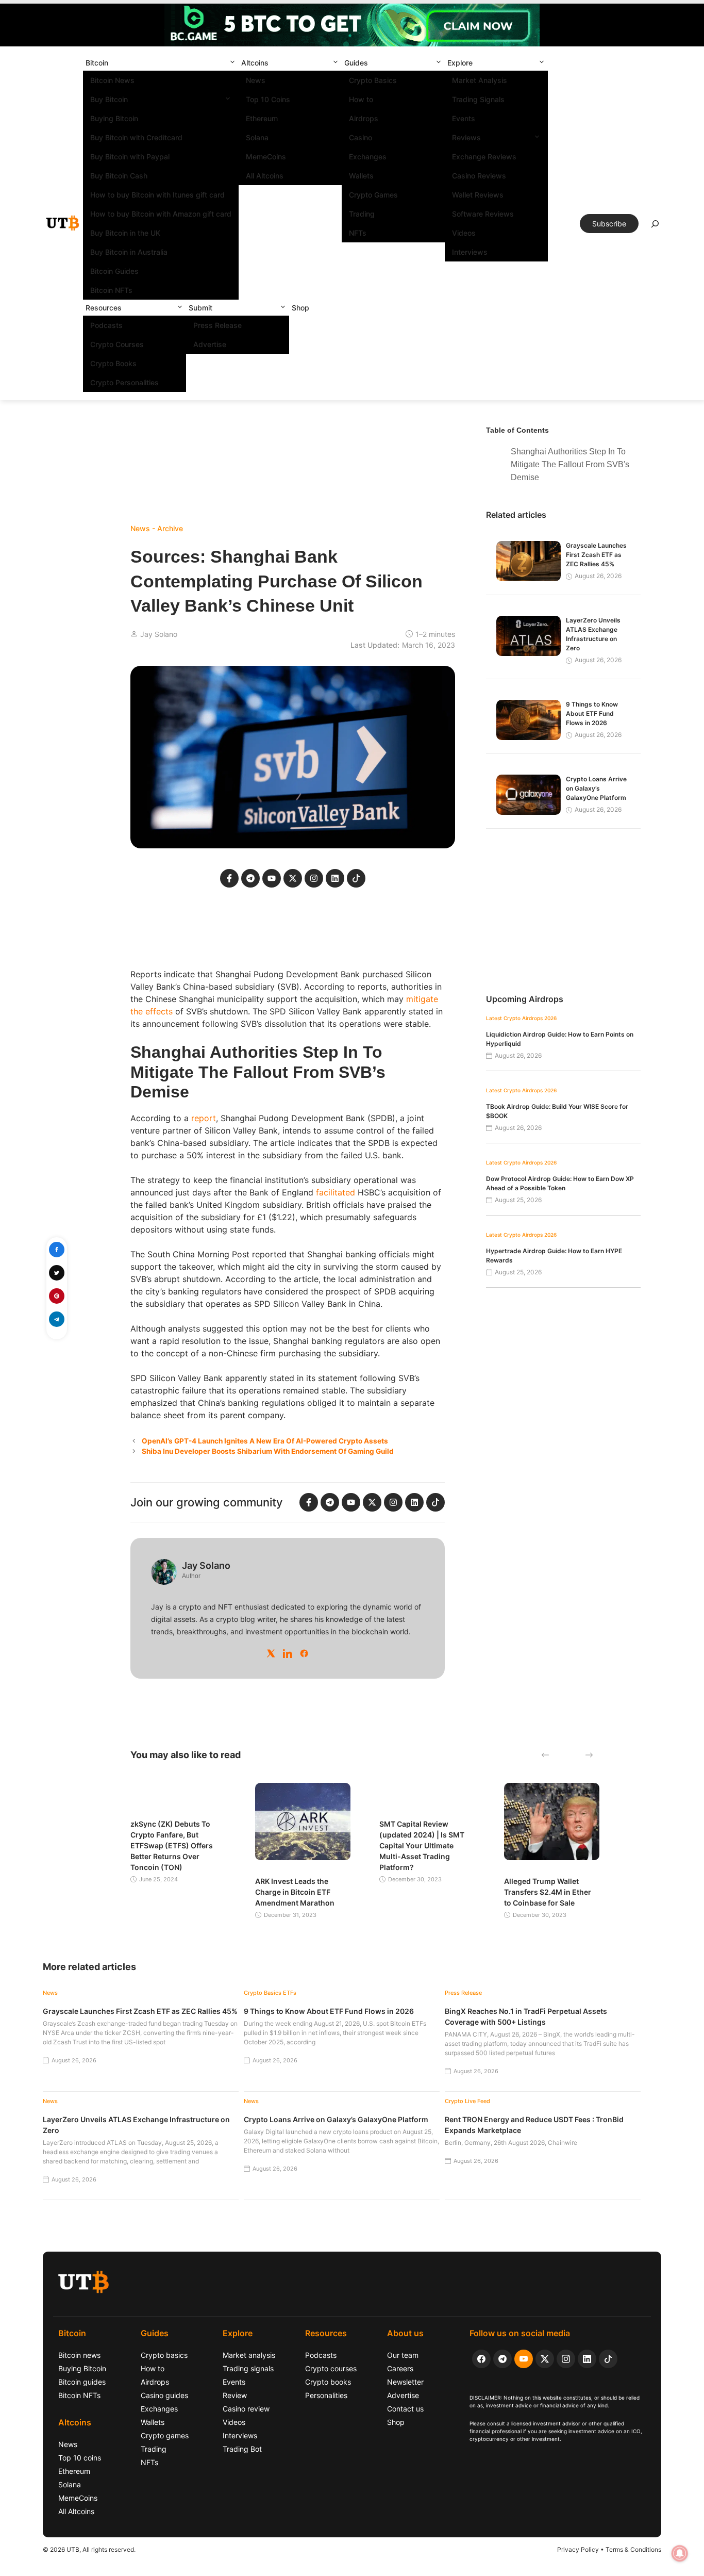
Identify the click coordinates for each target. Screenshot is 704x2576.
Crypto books (328, 2382)
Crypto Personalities (124, 382)
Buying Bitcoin (114, 118)
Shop (300, 308)
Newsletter (405, 2382)
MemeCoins (266, 157)
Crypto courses (331, 2368)
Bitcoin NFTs (111, 290)
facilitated (336, 1192)
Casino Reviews (479, 176)
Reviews (466, 137)
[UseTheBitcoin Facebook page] (481, 2359)
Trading (362, 214)
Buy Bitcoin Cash (119, 176)
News (256, 80)
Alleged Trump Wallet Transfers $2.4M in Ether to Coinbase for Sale (548, 1892)
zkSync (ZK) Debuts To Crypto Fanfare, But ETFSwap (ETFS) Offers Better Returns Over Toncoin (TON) (172, 1845)
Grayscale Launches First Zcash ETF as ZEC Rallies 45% (596, 555)
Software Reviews (483, 214)
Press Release (217, 325)
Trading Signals (478, 99)
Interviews (470, 252)
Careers (400, 2368)
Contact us (405, 2409)
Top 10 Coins (268, 99)
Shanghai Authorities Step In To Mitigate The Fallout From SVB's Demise (570, 464)
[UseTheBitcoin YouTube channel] (524, 2359)
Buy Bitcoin (109, 99)
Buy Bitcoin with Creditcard (136, 137)
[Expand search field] (655, 226)
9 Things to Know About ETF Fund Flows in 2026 (592, 713)
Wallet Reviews (478, 195)
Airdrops (364, 118)
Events (464, 118)
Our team (403, 2355)
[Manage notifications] (680, 2553)
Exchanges (368, 157)
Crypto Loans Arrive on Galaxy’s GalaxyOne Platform (596, 788)
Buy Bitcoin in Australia (129, 252)
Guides (356, 63)
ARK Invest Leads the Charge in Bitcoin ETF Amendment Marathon (295, 1892)
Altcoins (255, 63)
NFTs (358, 233)
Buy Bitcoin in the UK (125, 233)
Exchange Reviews (484, 157)
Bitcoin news (79, 2355)
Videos (464, 233)
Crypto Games (373, 195)
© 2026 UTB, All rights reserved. (89, 2549)
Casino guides (164, 2395)
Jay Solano (159, 634)
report (204, 1118)
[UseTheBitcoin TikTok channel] (608, 2359)
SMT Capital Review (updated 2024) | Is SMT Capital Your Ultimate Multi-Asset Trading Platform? (422, 1845)
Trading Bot (242, 2449)
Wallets (361, 176)
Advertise (210, 344)
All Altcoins (265, 176)
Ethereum (262, 118)
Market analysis (249, 2355)
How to (361, 99)
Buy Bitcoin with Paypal (130, 157)
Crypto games (165, 2435)
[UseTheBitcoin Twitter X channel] (545, 2359)
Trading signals (248, 2368)
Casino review (246, 2409)
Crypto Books (113, 363)
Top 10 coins (80, 2458)
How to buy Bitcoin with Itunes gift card (157, 195)
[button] (232, 63)
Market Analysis (480, 80)
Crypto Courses (117, 344)
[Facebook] (304, 1653)
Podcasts (106, 325)
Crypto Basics (373, 80)
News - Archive (157, 528)
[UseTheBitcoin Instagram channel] (566, 2359)
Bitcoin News (112, 80)
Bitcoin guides (82, 2382)
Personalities (326, 2395)
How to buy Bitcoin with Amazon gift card (161, 214)
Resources (104, 308)
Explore (460, 63)
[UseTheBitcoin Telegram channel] (502, 2359)
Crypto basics (164, 2355)
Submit (200, 308)
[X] (271, 1653)
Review (235, 2395)
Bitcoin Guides (114, 271)
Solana (257, 137)
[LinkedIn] (288, 1653)
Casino (361, 137)
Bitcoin (97, 63)
